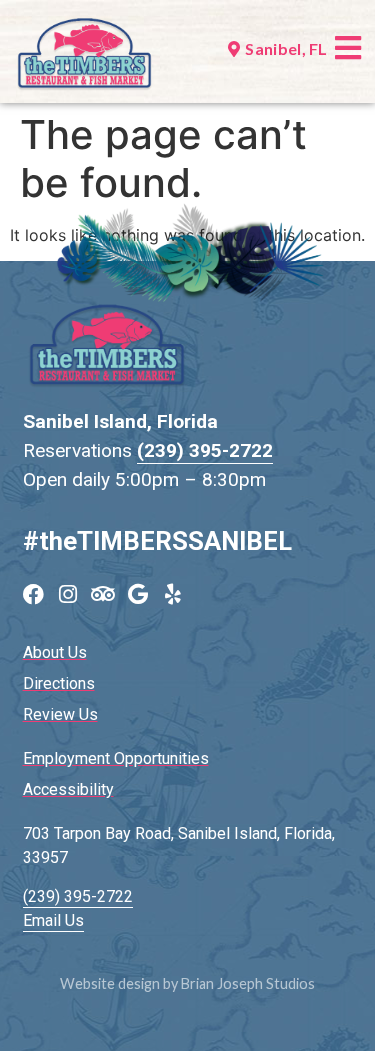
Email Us (53, 920)
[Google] (138, 594)
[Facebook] (33, 594)
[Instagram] (68, 594)
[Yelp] (173, 594)
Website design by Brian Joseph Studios (187, 983)
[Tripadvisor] (103, 594)
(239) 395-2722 (205, 450)
